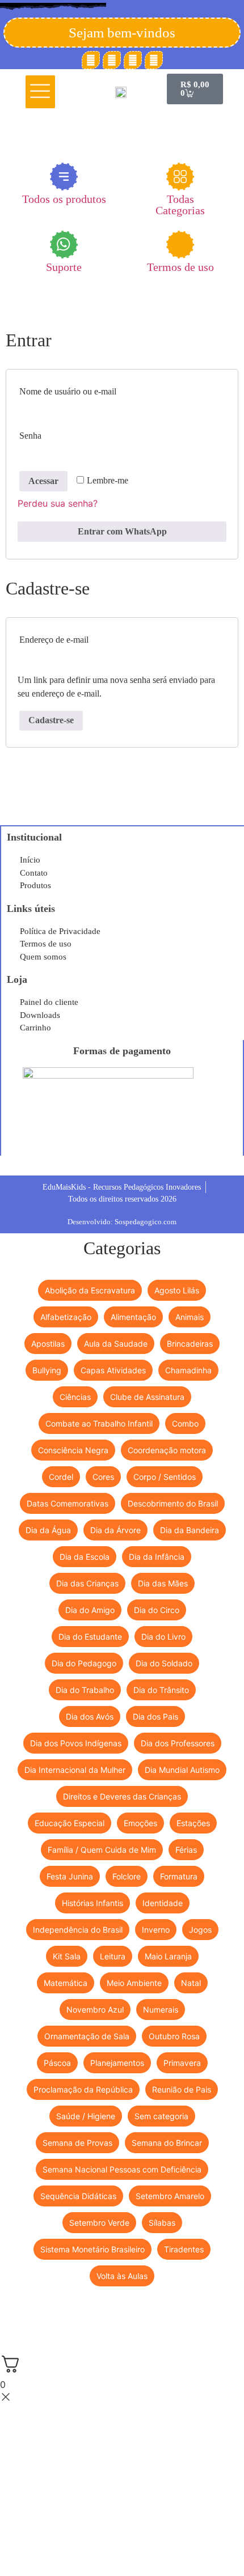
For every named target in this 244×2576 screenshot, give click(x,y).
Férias (186, 1850)
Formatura (179, 1876)
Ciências (75, 1397)
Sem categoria (161, 2116)
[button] (41, 92)
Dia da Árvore (115, 1530)
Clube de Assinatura (147, 1397)
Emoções (140, 1823)
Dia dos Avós (90, 1716)
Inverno (156, 1930)
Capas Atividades (113, 1370)
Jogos (200, 1930)
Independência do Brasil (78, 1930)
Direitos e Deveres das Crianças (122, 1796)
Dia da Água (48, 1530)
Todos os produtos (64, 199)
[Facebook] (91, 60)
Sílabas (162, 2223)
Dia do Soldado (164, 1663)
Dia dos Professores (178, 1743)
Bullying (47, 1370)
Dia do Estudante (90, 1637)
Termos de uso (180, 267)
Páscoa (57, 2063)
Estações (193, 1823)
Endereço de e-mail (78, 638)
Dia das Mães (163, 1583)
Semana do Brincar (167, 2143)
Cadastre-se (51, 720)
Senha (54, 434)
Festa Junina (70, 1876)
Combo (185, 1423)
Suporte (64, 267)
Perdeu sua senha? (58, 503)
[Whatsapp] (154, 60)
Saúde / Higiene (86, 2116)
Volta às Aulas (122, 2276)
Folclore (127, 1876)
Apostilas (48, 1344)
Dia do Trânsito (161, 1690)
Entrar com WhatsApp (122, 531)
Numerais (161, 2010)
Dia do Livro (163, 1637)
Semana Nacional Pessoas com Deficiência (122, 2169)
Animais (190, 1317)
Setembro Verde (99, 2223)
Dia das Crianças (87, 1583)
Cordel (61, 1477)
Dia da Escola (85, 1557)
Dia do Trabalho (85, 1690)
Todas (180, 204)
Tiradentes (184, 2249)
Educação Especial (70, 1823)
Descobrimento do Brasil (173, 1503)
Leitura (113, 1956)
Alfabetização (66, 1317)
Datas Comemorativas (68, 1503)
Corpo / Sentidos (165, 1477)
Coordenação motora (167, 1450)
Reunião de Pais (182, 2089)
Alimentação (133, 1317)
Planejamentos (117, 2063)
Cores (103, 1477)
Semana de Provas (77, 2143)
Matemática (66, 1983)
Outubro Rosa (174, 2036)
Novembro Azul (95, 2010)
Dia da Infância (157, 1557)
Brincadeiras (190, 1344)
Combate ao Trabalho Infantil (99, 1423)
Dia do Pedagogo (84, 1663)
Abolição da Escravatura (90, 1290)
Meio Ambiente (134, 1983)
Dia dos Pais (155, 1716)
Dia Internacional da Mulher (75, 1770)
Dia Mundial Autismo (182, 1770)
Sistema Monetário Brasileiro (92, 2249)
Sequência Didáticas (78, 2196)
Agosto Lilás (177, 1290)
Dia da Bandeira (190, 1530)
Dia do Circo (157, 1610)
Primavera (182, 2063)
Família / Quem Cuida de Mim (102, 1850)
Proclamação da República (83, 2089)
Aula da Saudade (116, 1344)
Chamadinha (188, 1370)
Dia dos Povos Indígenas (76, 1743)
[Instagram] (133, 60)
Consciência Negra (73, 1450)
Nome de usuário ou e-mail (92, 389)
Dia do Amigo (90, 1610)
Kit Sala (67, 1956)
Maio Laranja (168, 1956)
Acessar (43, 481)
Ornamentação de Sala (87, 2036)
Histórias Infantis (92, 1903)
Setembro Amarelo (170, 2196)
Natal (191, 1983)
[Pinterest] (112, 60)
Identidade (163, 1903)
